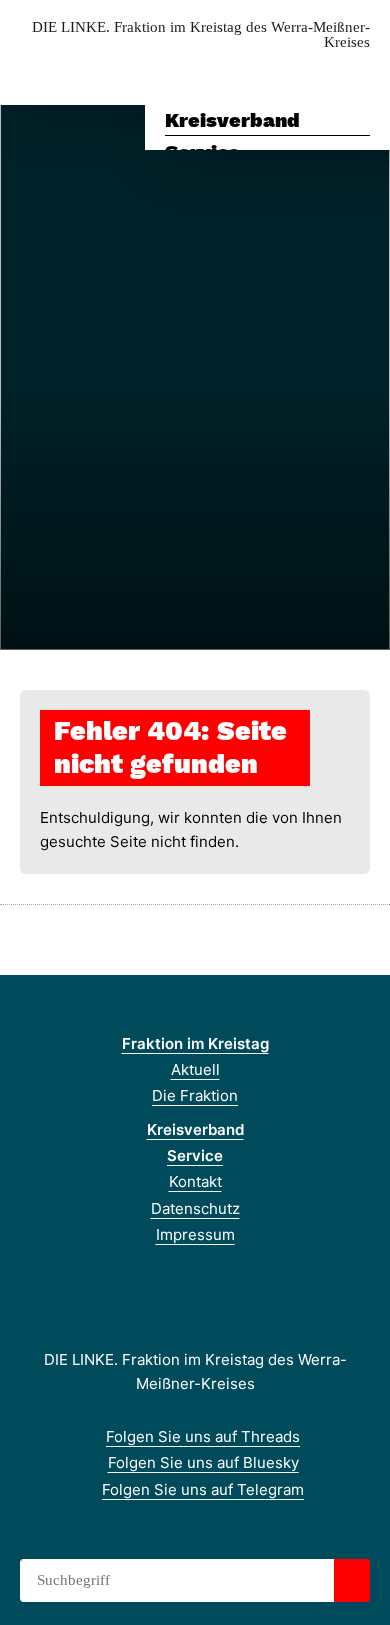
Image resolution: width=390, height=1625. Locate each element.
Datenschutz (195, 1208)
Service (195, 1155)
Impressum (195, 1234)
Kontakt (195, 1181)
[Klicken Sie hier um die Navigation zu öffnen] (359, 73)
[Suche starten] (352, 1581)
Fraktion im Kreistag (195, 1043)
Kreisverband (232, 120)
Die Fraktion (195, 1095)
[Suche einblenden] (304, 73)
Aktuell (195, 1069)
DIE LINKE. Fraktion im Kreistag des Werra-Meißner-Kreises (201, 35)
